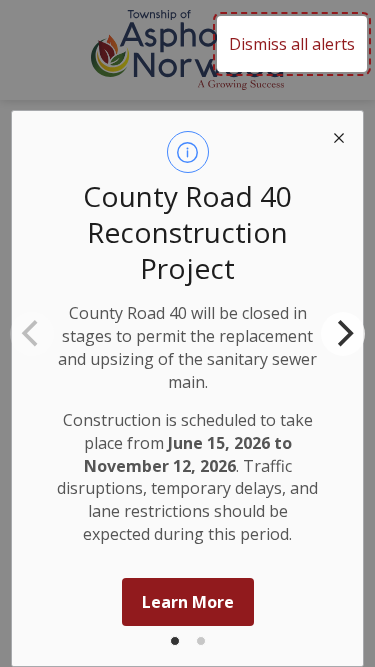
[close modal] (339, 135)
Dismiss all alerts (292, 44)
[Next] (343, 334)
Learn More (188, 602)
